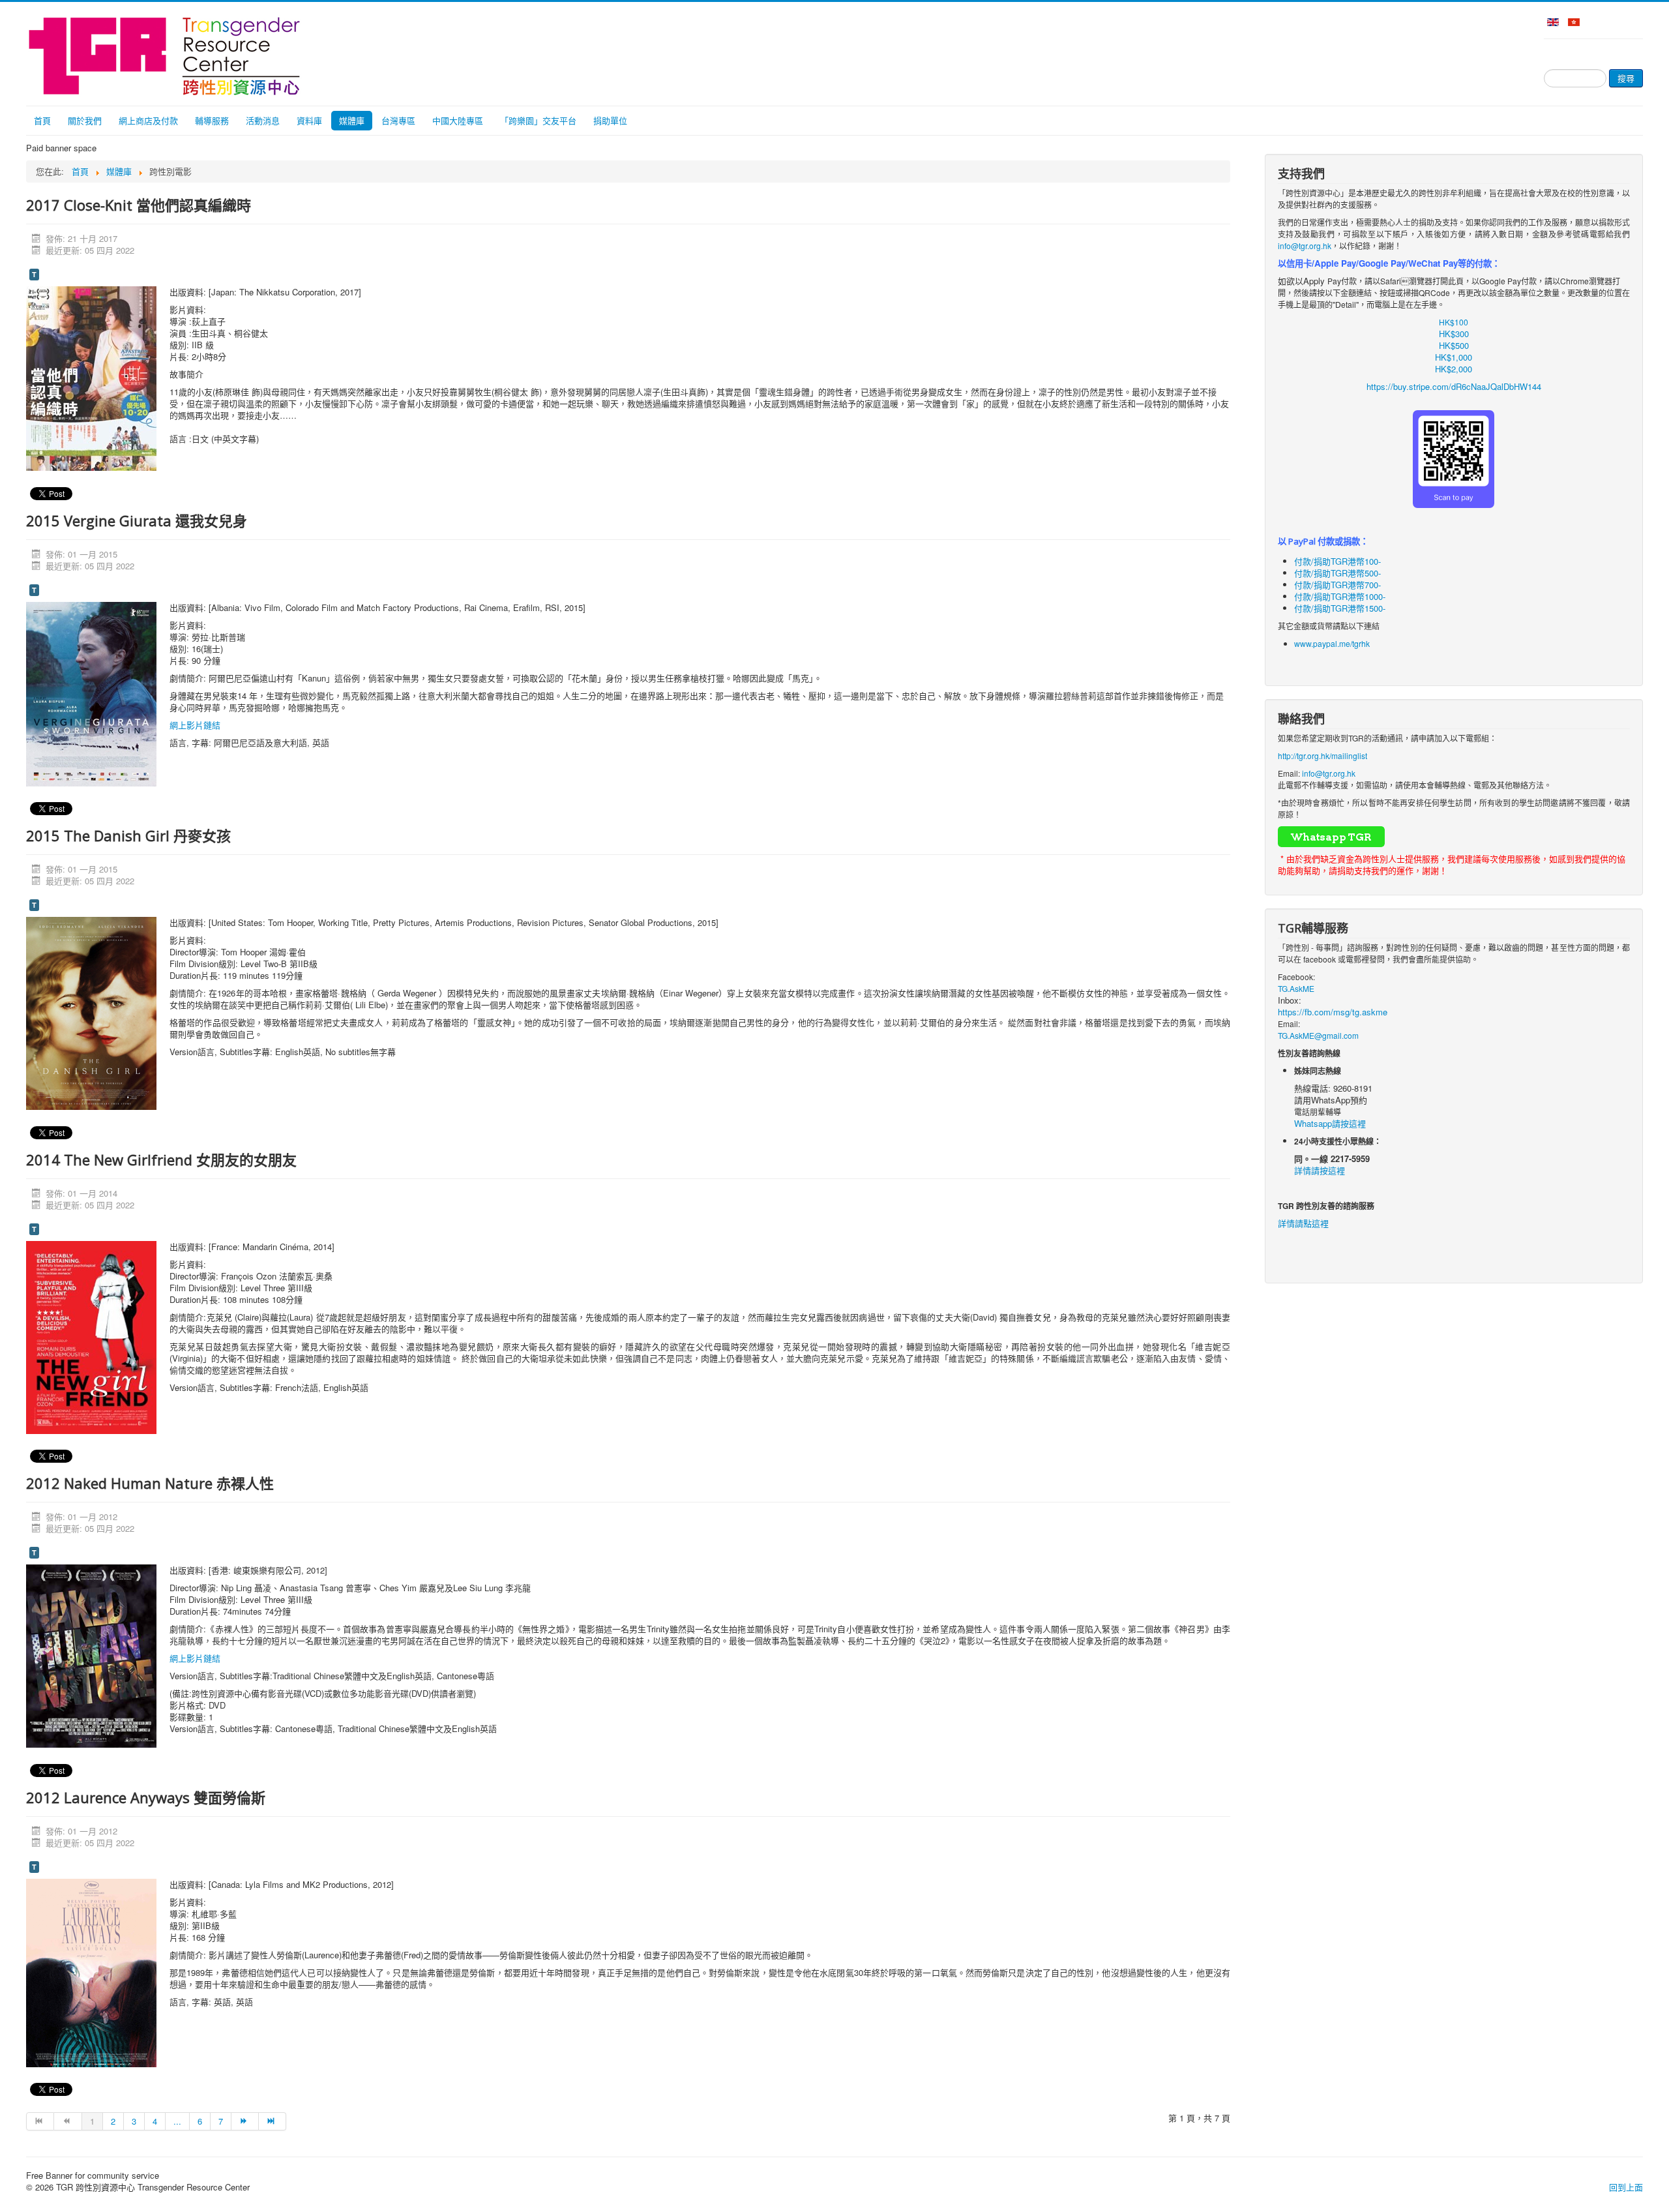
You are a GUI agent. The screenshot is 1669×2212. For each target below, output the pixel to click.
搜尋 (1626, 78)
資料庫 (309, 120)
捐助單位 (610, 120)
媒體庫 (352, 120)
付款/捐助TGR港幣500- (1337, 573)
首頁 (42, 120)
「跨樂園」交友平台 (538, 120)
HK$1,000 (1454, 357)
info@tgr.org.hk (1305, 246)
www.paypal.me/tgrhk (1332, 643)
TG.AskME (1296, 988)
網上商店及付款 (148, 120)
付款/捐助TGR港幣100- (1337, 561)
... (177, 2121)
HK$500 (1454, 345)
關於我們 (85, 120)
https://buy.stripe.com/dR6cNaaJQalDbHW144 (1454, 386)
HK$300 (1454, 334)
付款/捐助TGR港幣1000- (1340, 596)
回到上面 (1626, 2187)
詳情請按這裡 (1320, 1170)
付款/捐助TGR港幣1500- (1340, 608)
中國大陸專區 (458, 120)
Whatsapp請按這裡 (1330, 1123)
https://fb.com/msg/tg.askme (1333, 1012)
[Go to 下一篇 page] (245, 2121)
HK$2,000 (1454, 369)
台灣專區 (398, 120)
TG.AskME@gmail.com (1318, 1035)
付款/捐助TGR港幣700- (1337, 585)
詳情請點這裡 (1303, 1223)
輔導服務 (212, 120)
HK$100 (1454, 322)
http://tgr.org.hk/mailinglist (1322, 755)
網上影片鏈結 (195, 725)
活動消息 (263, 120)
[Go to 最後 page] (273, 2121)
